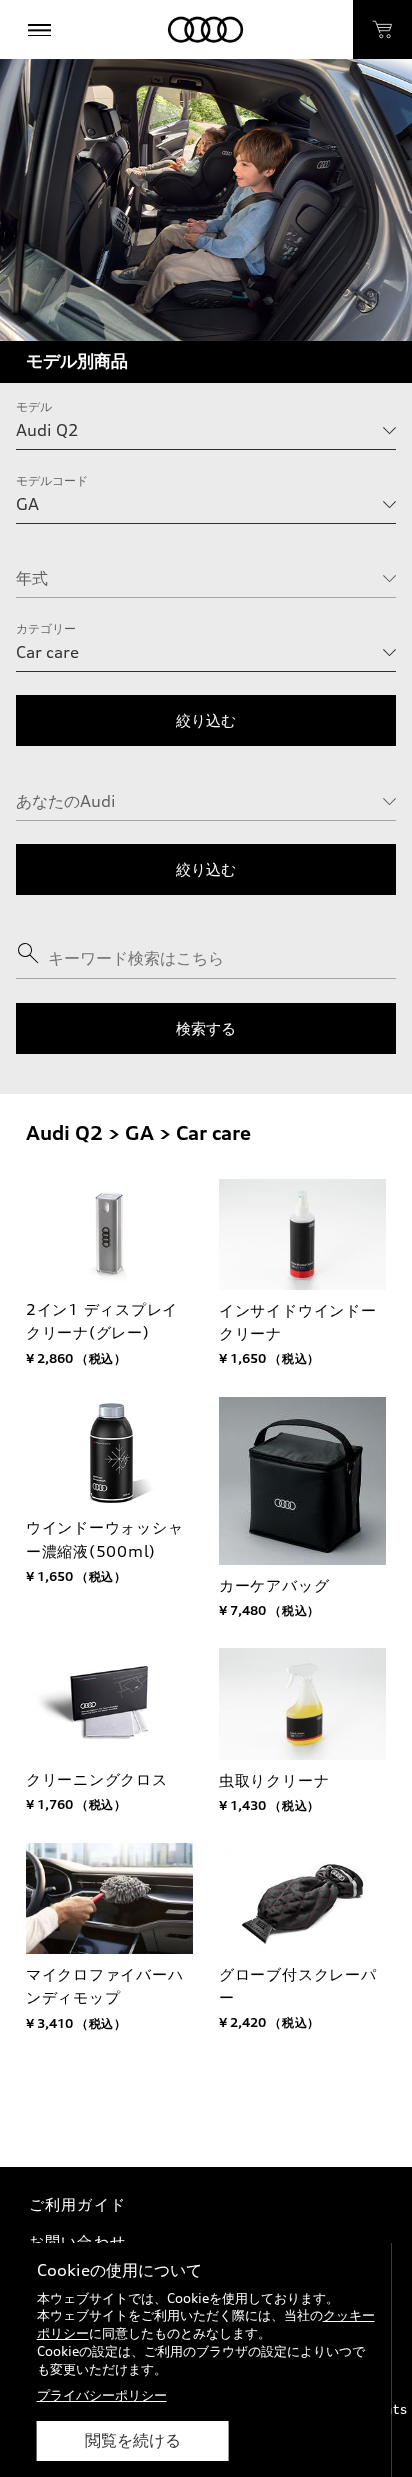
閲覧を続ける (133, 2440)
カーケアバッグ (274, 1585)
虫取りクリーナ (274, 1780)
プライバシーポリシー (102, 2395)
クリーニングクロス (97, 1779)
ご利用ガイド (77, 2204)
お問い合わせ (77, 2241)
